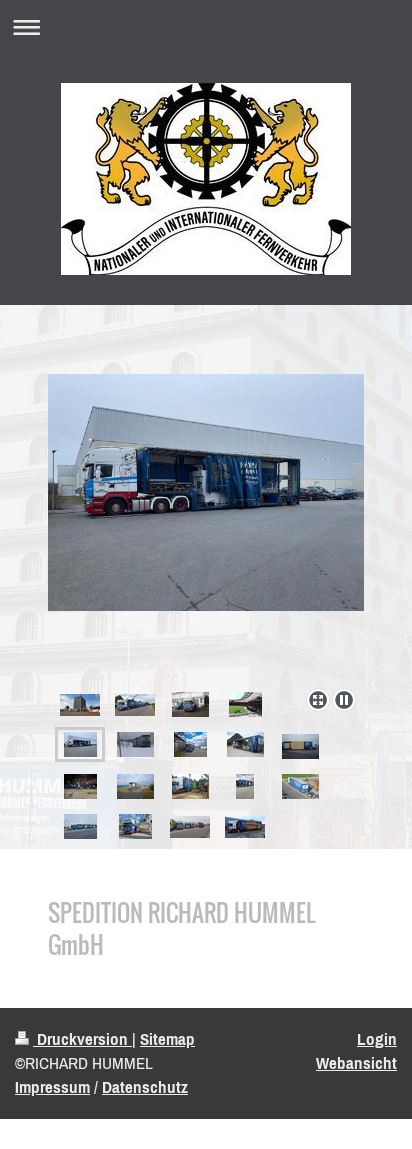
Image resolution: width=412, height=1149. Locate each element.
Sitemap (167, 1039)
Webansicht (356, 1063)
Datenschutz (145, 1087)
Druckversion (82, 1039)
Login (377, 1039)
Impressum (52, 1087)
